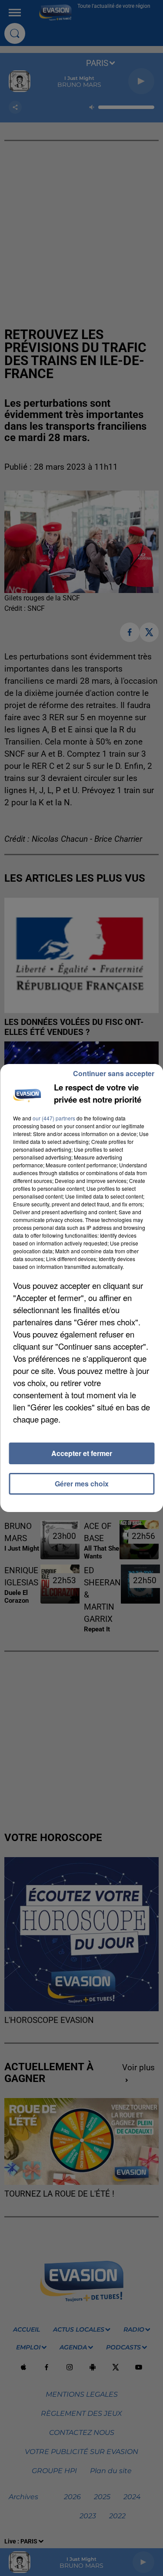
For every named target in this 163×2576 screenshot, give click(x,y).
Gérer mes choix (82, 1484)
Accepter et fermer (82, 1453)
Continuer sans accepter (114, 1073)
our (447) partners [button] (54, 1118)
